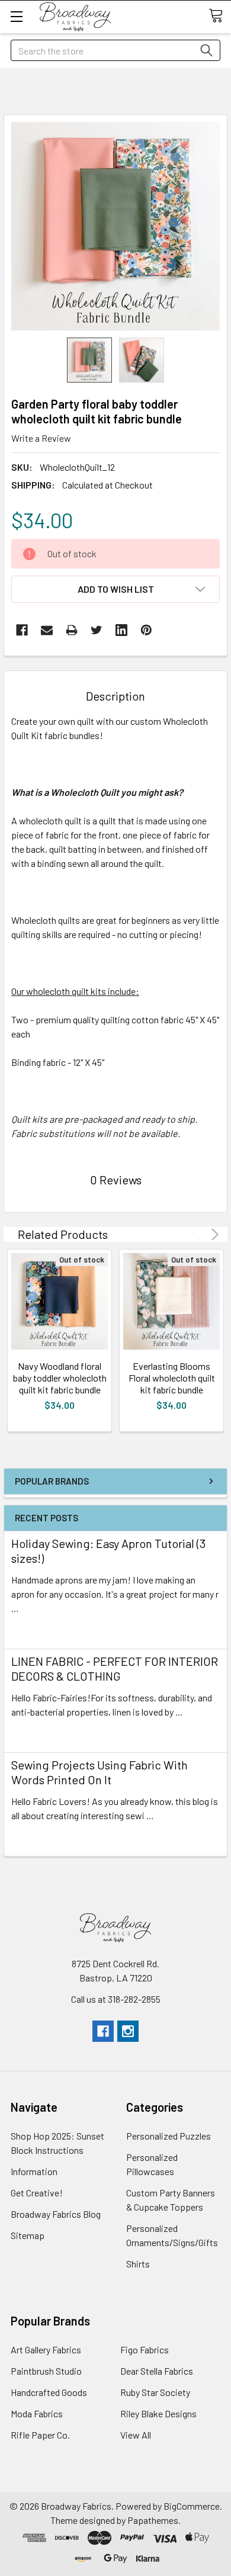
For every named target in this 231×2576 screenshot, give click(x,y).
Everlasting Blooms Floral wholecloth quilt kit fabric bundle (172, 1378)
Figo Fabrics (145, 2349)
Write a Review (41, 438)
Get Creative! (37, 2193)
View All (136, 2435)
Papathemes (153, 2520)
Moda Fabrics (37, 2413)
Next (213, 1234)
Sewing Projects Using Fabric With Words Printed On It (100, 1772)
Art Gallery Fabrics (46, 2349)
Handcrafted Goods (49, 2392)
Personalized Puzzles (169, 2136)
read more (32, 1629)
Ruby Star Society (155, 2392)
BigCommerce (192, 2506)
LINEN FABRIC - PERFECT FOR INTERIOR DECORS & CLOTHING (115, 1668)
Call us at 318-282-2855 (116, 1999)
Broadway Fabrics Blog (56, 2214)
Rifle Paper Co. (40, 2435)
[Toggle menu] (16, 16)
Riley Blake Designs (158, 2413)
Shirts (138, 2264)
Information (34, 2171)
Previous (198, 1234)
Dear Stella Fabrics (157, 2371)
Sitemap (28, 2235)
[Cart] (220, 16)
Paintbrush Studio (46, 2371)
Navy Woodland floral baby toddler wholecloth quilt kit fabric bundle (60, 1378)
